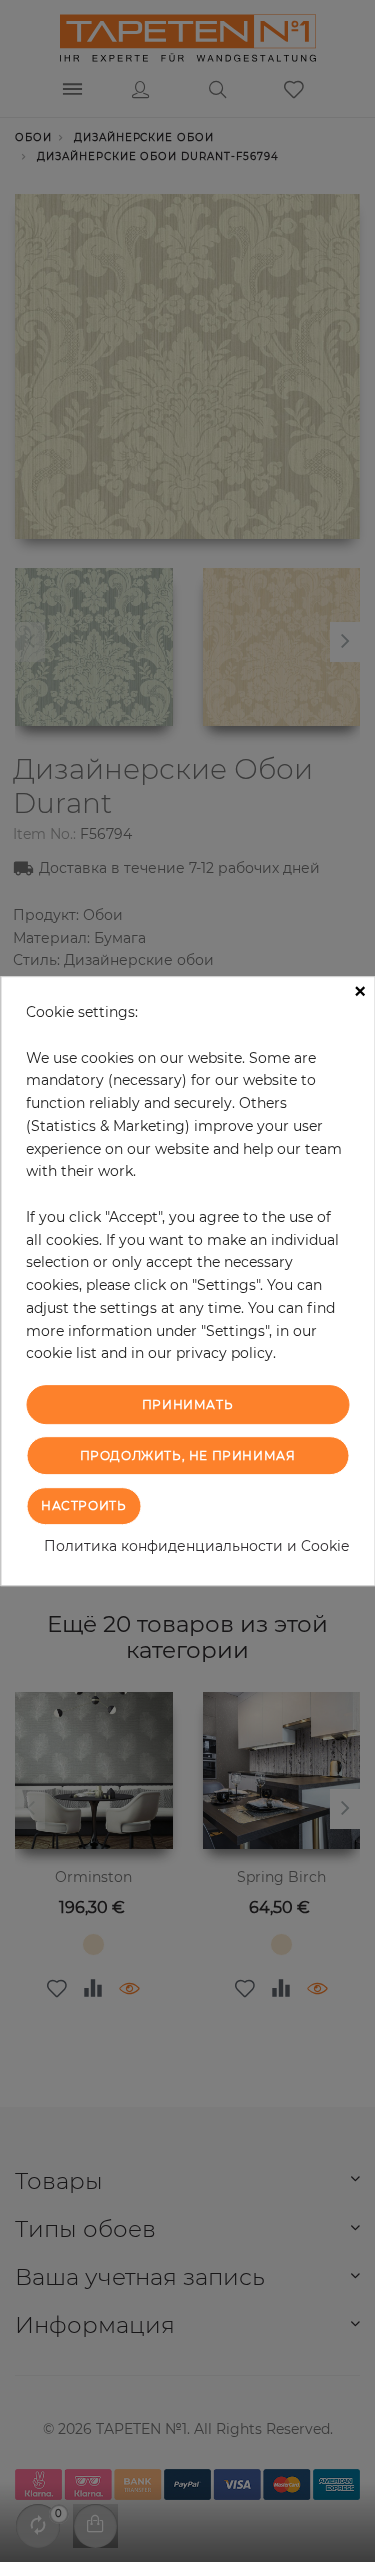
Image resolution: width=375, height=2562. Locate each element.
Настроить (83, 1505)
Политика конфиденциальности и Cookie (196, 1546)
